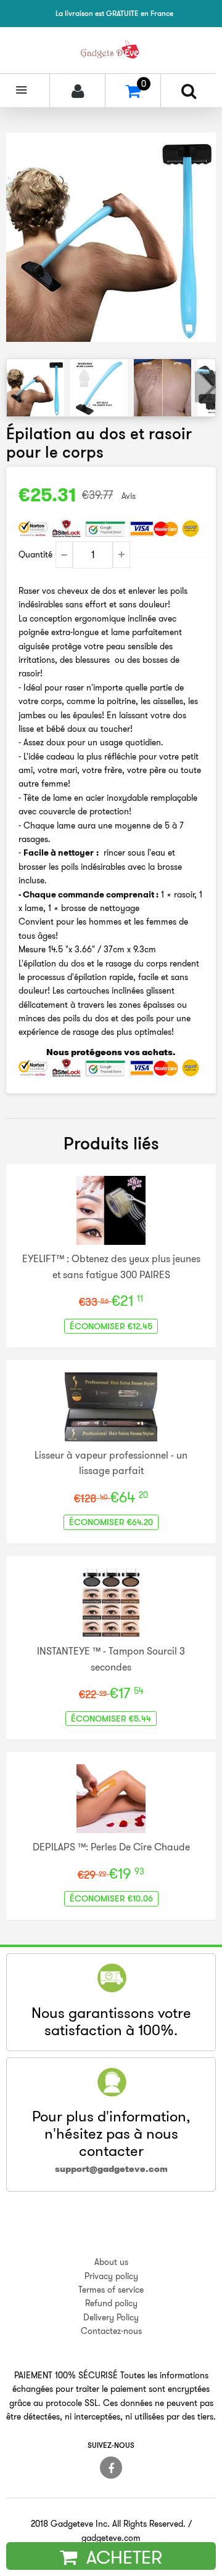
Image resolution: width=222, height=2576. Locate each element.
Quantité (35, 554)
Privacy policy (111, 2276)
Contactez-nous (111, 2331)
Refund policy (111, 2303)
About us (111, 2262)
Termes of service (111, 2290)
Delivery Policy (111, 2317)
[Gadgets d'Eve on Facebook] (111, 2468)
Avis (129, 496)
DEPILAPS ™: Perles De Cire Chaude (111, 1847)
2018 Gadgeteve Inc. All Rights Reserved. (108, 2524)
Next (205, 387)
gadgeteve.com (111, 2538)
